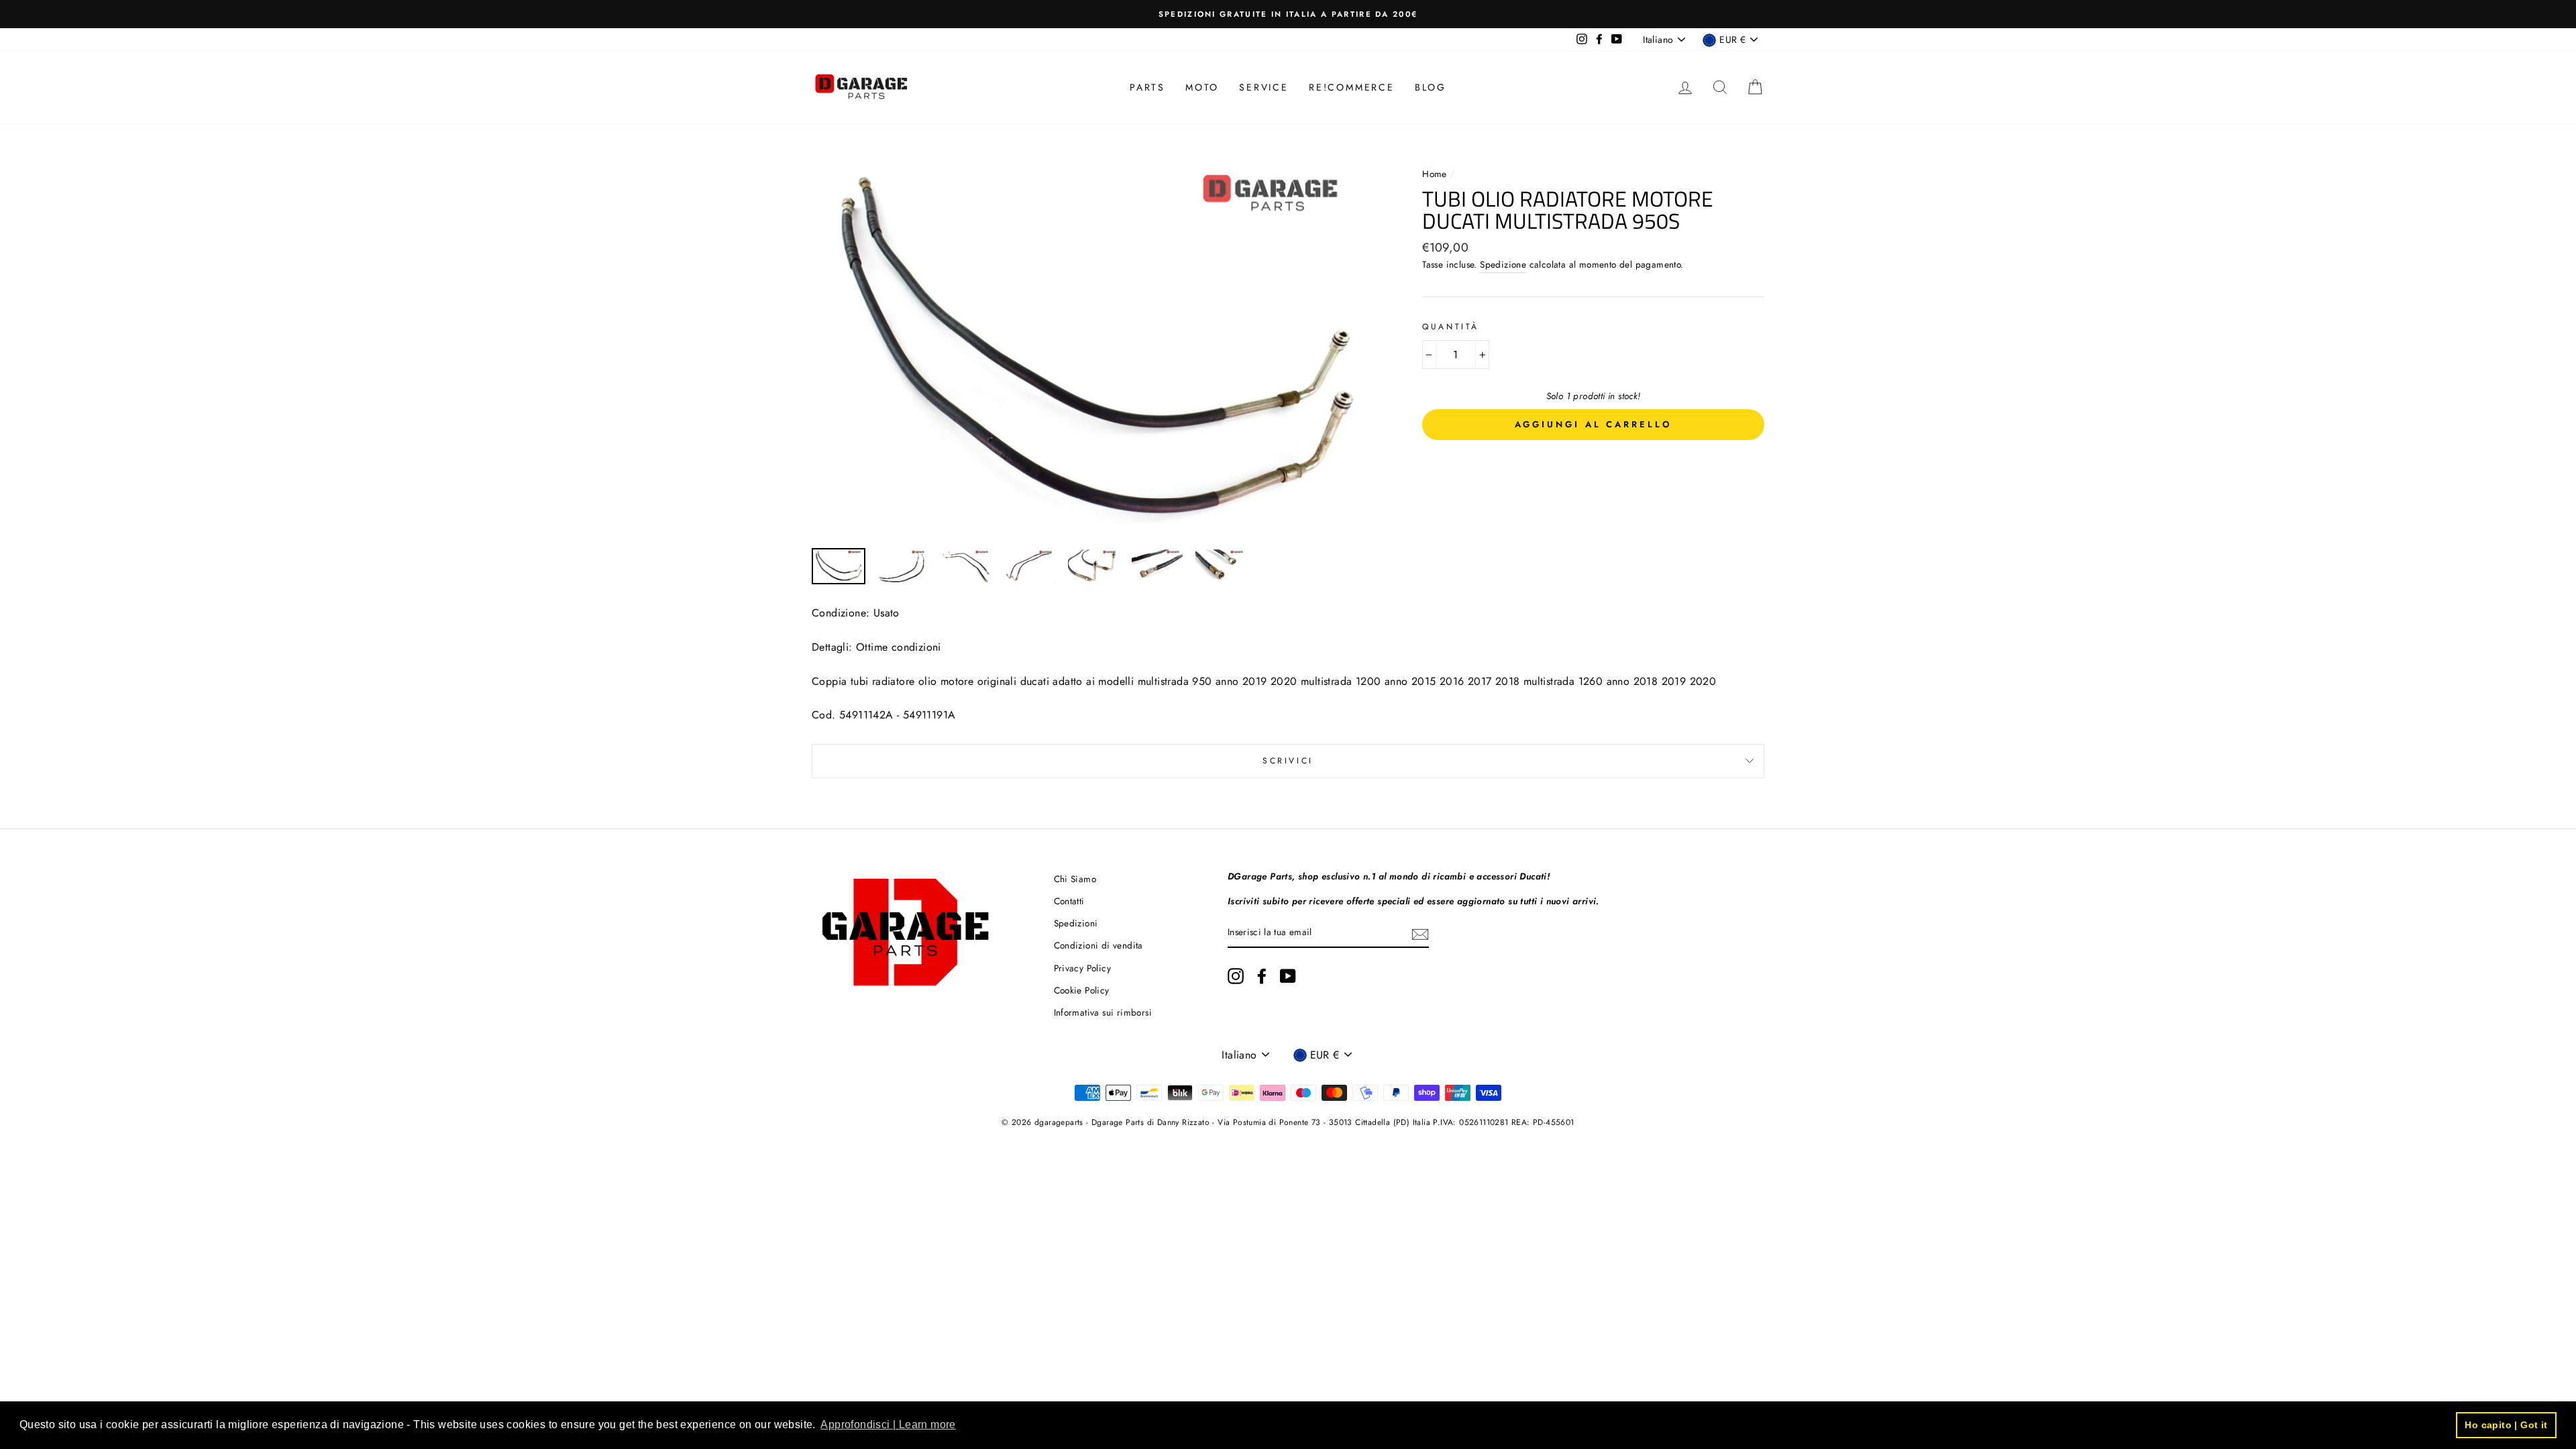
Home (1436, 174)
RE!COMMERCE (1352, 87)
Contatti (1069, 901)
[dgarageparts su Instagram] (1236, 976)
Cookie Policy (1082, 990)
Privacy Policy (1083, 968)
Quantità (1451, 327)
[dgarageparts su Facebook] (1262, 976)
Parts (1147, 87)
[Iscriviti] (1420, 933)
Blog (1431, 87)
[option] (1288, 14)
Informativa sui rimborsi (1103, 1012)
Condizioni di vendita (1098, 945)
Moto (1202, 87)
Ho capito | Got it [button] (2506, 1425)
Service (1264, 87)
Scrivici (1288, 761)
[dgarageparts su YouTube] (1288, 976)
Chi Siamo (1075, 879)
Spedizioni (1076, 923)
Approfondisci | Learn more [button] (888, 1425)
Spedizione (1503, 264)
